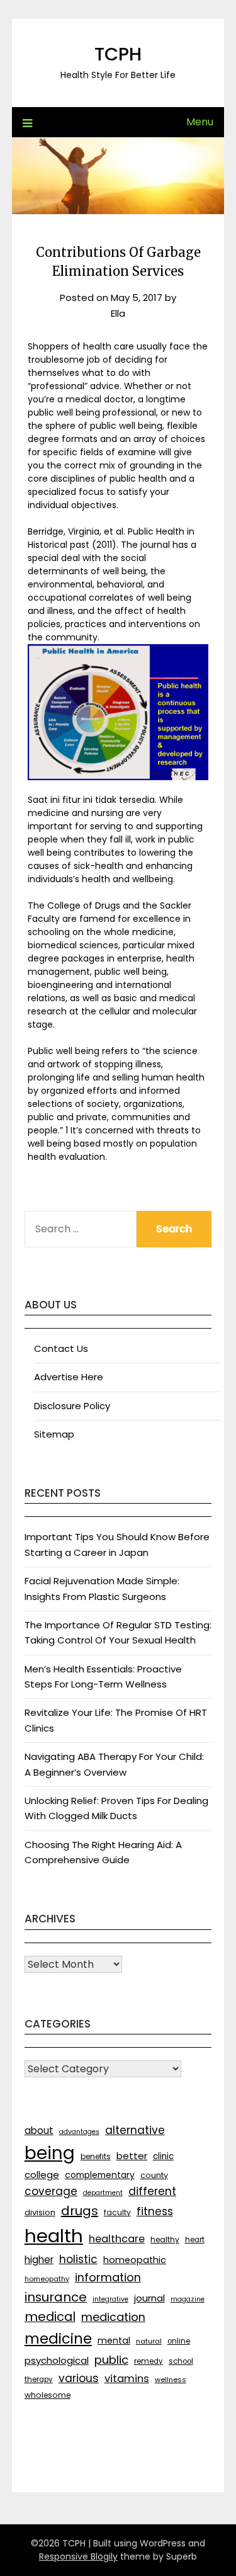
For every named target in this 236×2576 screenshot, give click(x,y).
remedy (149, 2361)
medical (50, 2317)
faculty (117, 2212)
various (79, 2378)
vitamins (127, 2379)
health (54, 2236)
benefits (96, 2156)
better (132, 2156)
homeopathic (135, 2260)
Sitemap (54, 1434)
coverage (51, 2191)
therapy (39, 2380)
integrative (110, 2299)
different (152, 2191)
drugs (80, 2211)
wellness (171, 2380)
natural (149, 2341)
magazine (188, 2299)
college (42, 2175)
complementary (100, 2175)
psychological (57, 2360)
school (181, 2361)
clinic (163, 2156)
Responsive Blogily (78, 2556)
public (111, 2360)
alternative (135, 2130)
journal (149, 2298)
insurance (56, 2297)
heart (195, 2240)
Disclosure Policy (72, 1406)
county (154, 2175)
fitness (155, 2211)
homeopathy (47, 2279)
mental (114, 2341)
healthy (165, 2239)
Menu (200, 122)
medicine (58, 2339)
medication (113, 2317)
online (179, 2341)
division (40, 2212)
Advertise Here (69, 1377)
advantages (79, 2132)
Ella (118, 313)
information (108, 2277)
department (103, 2193)
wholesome (48, 2395)
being (50, 2153)
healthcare (117, 2239)
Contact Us (61, 1348)
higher (39, 2260)
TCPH (118, 54)
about (39, 2131)
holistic (78, 2259)
